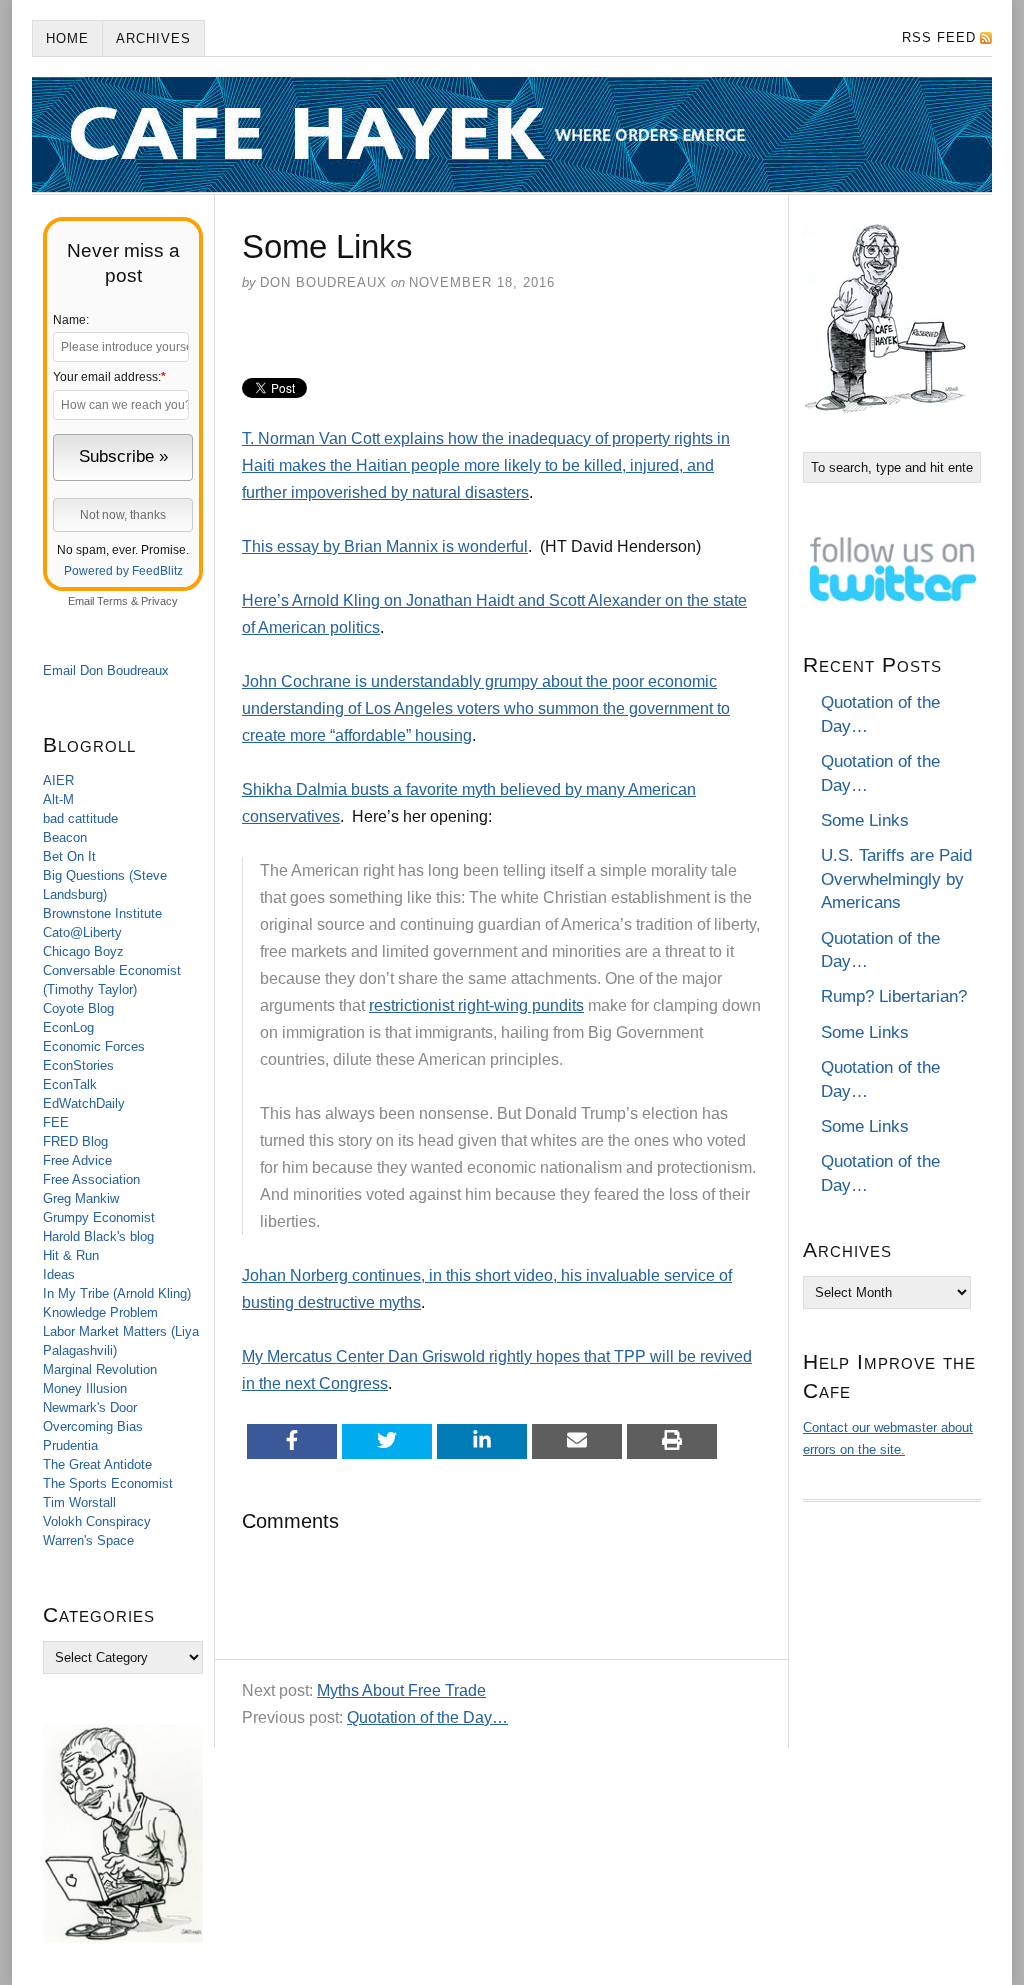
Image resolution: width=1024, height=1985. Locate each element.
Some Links (865, 820)
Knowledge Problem (100, 1312)
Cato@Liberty (82, 932)
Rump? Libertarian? (894, 996)
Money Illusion (85, 1388)
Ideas (59, 1274)
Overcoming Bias (93, 1426)
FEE (56, 1122)
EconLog (68, 1027)
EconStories (78, 1065)
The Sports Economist (108, 1483)
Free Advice (77, 1160)
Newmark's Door (90, 1407)
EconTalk (70, 1084)
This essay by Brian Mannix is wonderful (385, 546)
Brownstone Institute (102, 913)
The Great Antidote (97, 1464)
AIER (58, 780)
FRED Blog (75, 1141)
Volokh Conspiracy (97, 1521)
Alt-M (58, 799)
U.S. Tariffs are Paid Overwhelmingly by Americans (896, 879)
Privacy (159, 601)
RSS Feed (939, 37)
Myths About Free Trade (401, 1690)
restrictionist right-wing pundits (476, 1005)
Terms (112, 601)
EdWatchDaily (84, 1103)
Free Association (91, 1179)
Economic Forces (94, 1046)
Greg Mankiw (81, 1198)
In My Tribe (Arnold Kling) (117, 1293)
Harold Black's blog (98, 1236)
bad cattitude (80, 818)
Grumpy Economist (99, 1217)
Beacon (65, 837)
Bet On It (69, 856)
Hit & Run (71, 1255)
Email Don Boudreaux (106, 670)
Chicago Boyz (83, 951)
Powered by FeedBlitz (123, 571)
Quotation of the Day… (427, 1717)
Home (67, 38)
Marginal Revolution (100, 1369)
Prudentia (70, 1445)
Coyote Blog (78, 1008)
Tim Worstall (79, 1502)
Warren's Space (88, 1540)
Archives (153, 38)
